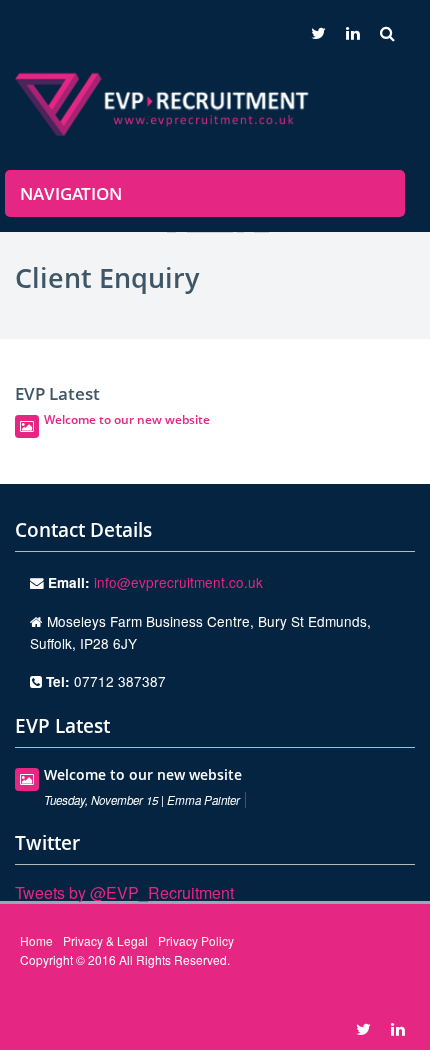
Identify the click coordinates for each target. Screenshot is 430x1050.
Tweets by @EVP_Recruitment (124, 892)
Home (36, 940)
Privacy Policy (196, 940)
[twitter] (313, 32)
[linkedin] (353, 32)
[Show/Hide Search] (392, 32)
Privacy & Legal (105, 940)
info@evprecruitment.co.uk (178, 582)
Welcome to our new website (127, 419)
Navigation (71, 193)
